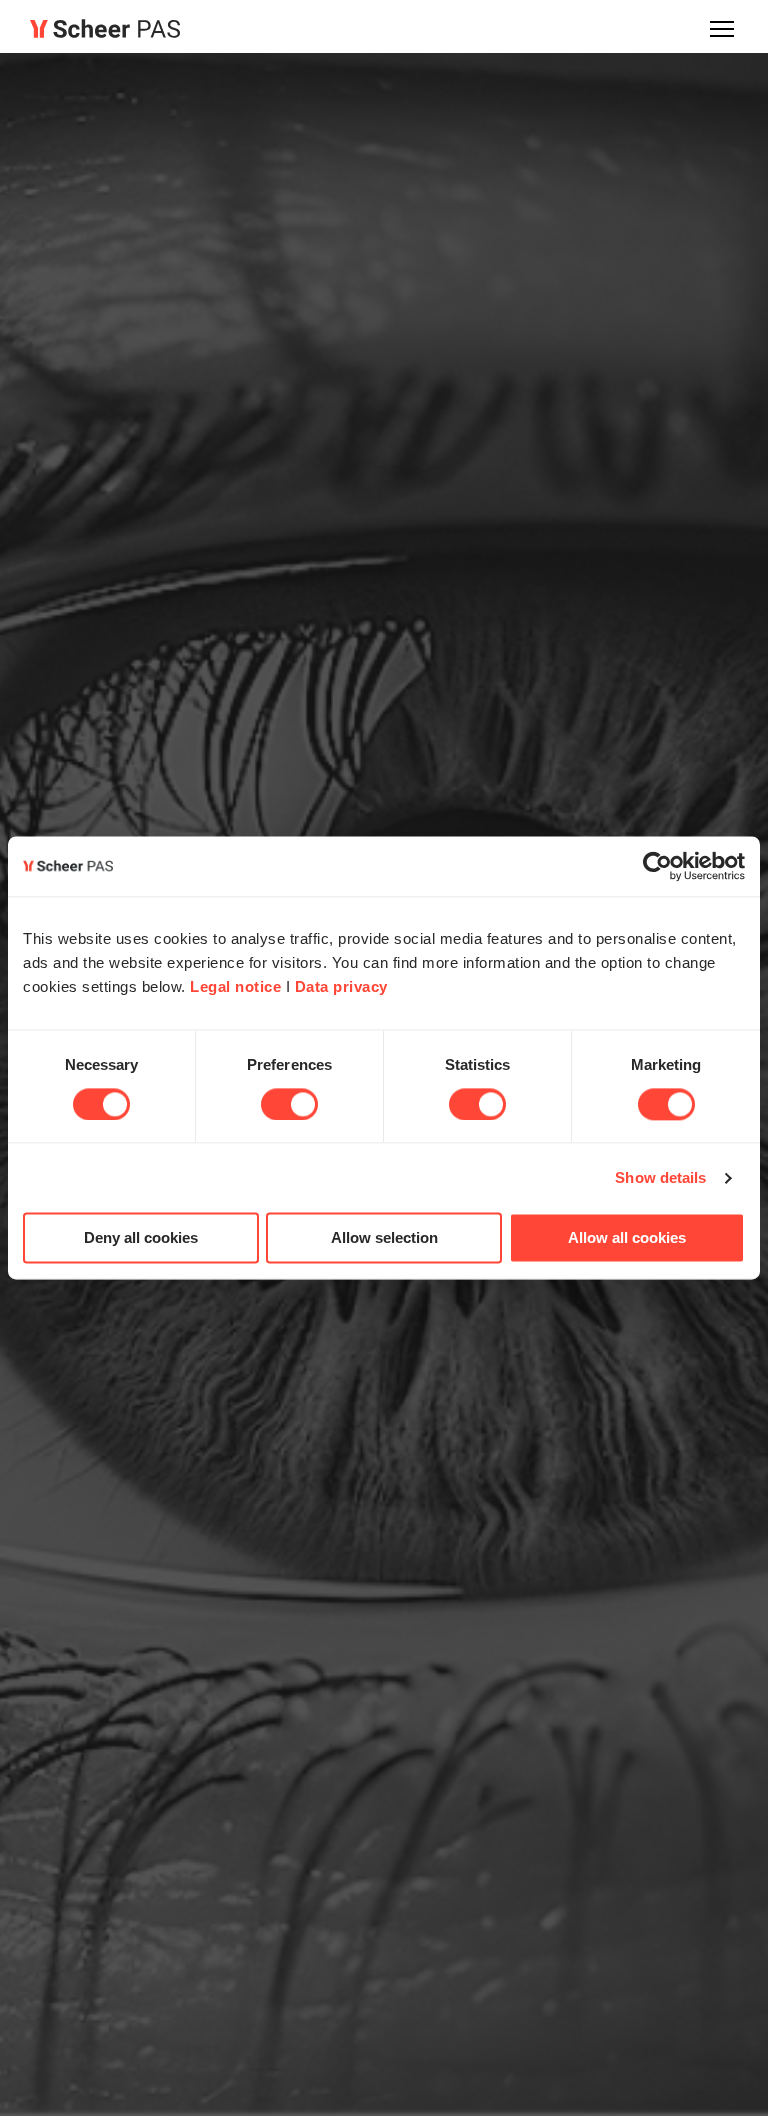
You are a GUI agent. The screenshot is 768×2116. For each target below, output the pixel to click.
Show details (660, 1177)
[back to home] (105, 28)
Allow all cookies (627, 1238)
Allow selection (384, 1238)
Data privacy (341, 986)
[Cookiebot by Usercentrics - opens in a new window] (657, 866)
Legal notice (235, 986)
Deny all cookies (141, 1238)
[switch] (289, 1104)
